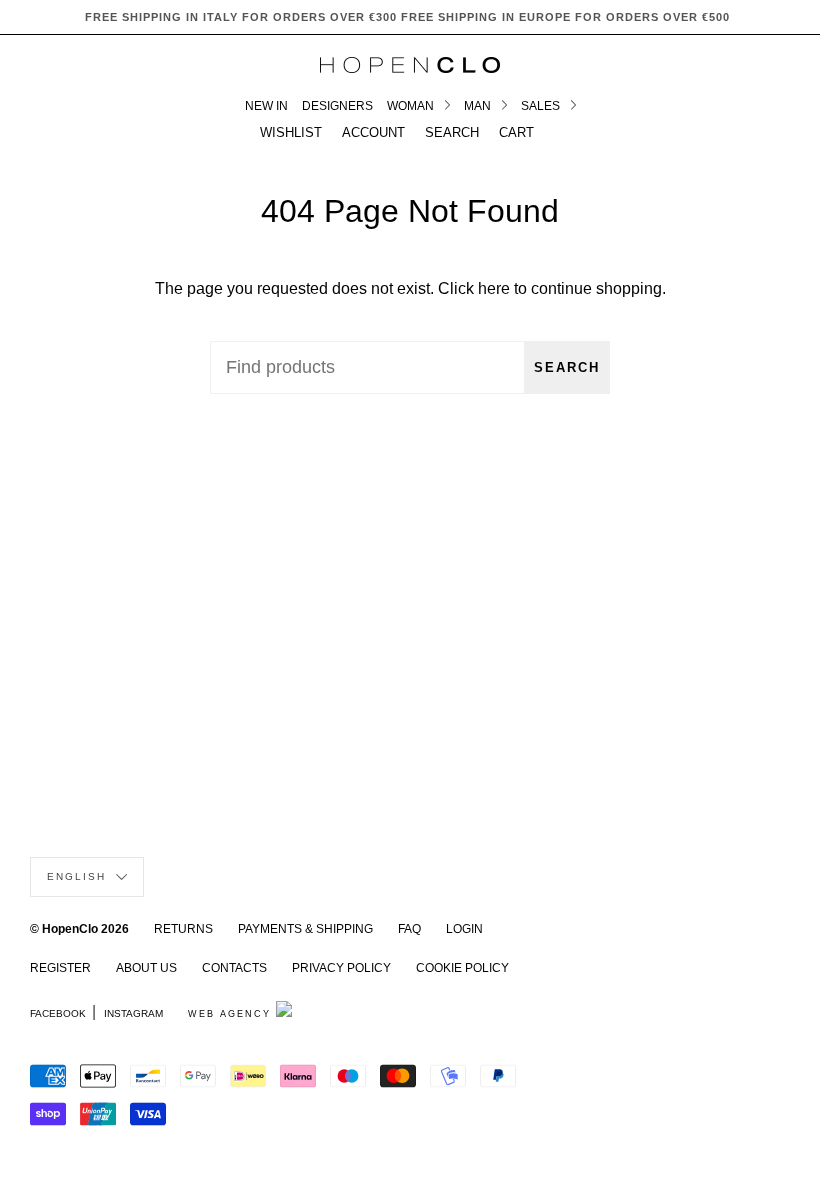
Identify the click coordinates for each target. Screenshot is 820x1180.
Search (567, 367)
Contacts (234, 968)
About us (146, 968)
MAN (479, 106)
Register (60, 968)
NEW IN (266, 106)
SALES (542, 106)
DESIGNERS (337, 106)
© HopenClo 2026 (79, 929)
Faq (409, 929)
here (494, 288)
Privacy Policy (341, 968)
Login (464, 929)
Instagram (133, 1013)
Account (373, 133)
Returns (183, 929)
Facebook (58, 1013)
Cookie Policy (462, 968)
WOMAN (412, 106)
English (79, 876)
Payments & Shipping (305, 929)
